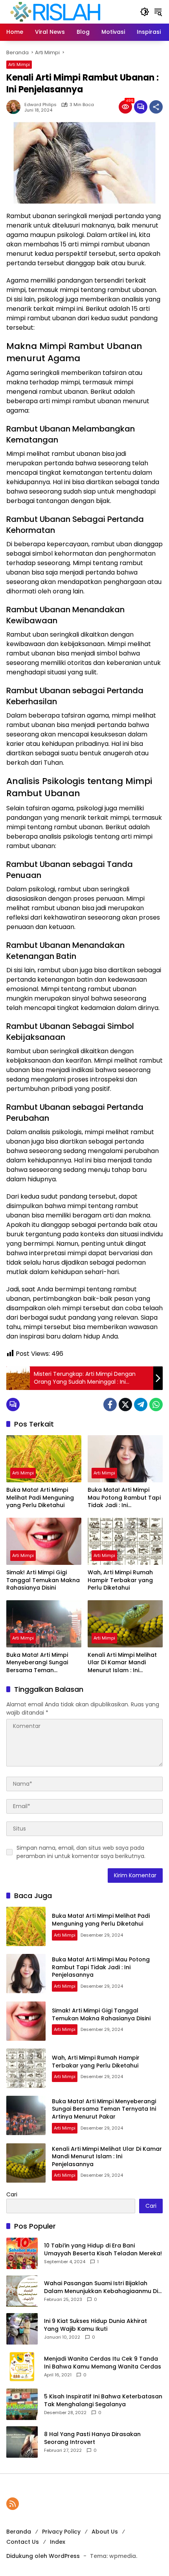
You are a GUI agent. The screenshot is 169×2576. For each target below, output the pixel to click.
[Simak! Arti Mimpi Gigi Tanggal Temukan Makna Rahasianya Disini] (44, 1541)
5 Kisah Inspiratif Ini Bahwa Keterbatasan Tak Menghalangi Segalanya (103, 2401)
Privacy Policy (61, 2532)
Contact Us (23, 2542)
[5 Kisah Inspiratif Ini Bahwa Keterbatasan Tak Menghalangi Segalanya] (22, 2404)
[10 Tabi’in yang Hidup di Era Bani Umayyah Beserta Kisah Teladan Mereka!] (22, 2253)
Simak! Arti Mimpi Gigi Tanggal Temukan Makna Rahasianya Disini (43, 1580)
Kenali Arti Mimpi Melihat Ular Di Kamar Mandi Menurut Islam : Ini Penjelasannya (122, 1663)
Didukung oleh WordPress (43, 2556)
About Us (105, 2532)
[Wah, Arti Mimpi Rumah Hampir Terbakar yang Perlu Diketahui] (125, 1541)
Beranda (19, 2532)
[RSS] (13, 2504)
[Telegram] (141, 1405)
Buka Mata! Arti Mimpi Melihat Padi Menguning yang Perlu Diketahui (40, 1498)
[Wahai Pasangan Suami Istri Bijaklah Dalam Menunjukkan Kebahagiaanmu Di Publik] (22, 2291)
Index (58, 2542)
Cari (12, 2194)
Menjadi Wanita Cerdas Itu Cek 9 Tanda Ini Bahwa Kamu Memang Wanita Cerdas (103, 2363)
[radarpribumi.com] (55, 11)
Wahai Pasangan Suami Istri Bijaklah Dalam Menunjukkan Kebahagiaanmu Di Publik (101, 2287)
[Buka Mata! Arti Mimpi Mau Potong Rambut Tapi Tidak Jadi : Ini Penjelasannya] (125, 1459)
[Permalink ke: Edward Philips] (15, 107)
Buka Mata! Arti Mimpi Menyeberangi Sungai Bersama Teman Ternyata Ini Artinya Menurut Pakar (37, 1663)
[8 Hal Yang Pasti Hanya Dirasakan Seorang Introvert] (22, 2442)
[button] (145, 12)
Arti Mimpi (19, 64)
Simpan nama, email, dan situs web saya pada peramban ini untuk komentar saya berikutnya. (81, 1852)
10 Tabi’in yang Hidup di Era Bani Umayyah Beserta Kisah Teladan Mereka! (103, 2250)
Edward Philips (40, 105)
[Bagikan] (156, 107)
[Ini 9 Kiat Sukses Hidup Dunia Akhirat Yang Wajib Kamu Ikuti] (22, 2329)
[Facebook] (110, 1405)
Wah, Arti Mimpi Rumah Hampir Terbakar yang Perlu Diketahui (120, 1580)
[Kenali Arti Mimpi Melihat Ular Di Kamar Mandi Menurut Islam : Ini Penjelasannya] (125, 1624)
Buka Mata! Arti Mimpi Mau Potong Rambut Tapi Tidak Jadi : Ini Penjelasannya (124, 1498)
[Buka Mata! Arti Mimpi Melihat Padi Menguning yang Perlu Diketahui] (44, 1459)
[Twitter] (125, 1405)
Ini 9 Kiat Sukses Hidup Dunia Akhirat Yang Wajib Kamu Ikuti (96, 2325)
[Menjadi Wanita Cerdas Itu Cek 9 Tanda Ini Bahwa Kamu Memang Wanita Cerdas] (22, 2367)
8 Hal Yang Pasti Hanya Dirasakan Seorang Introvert (92, 2438)
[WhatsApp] (156, 1405)
